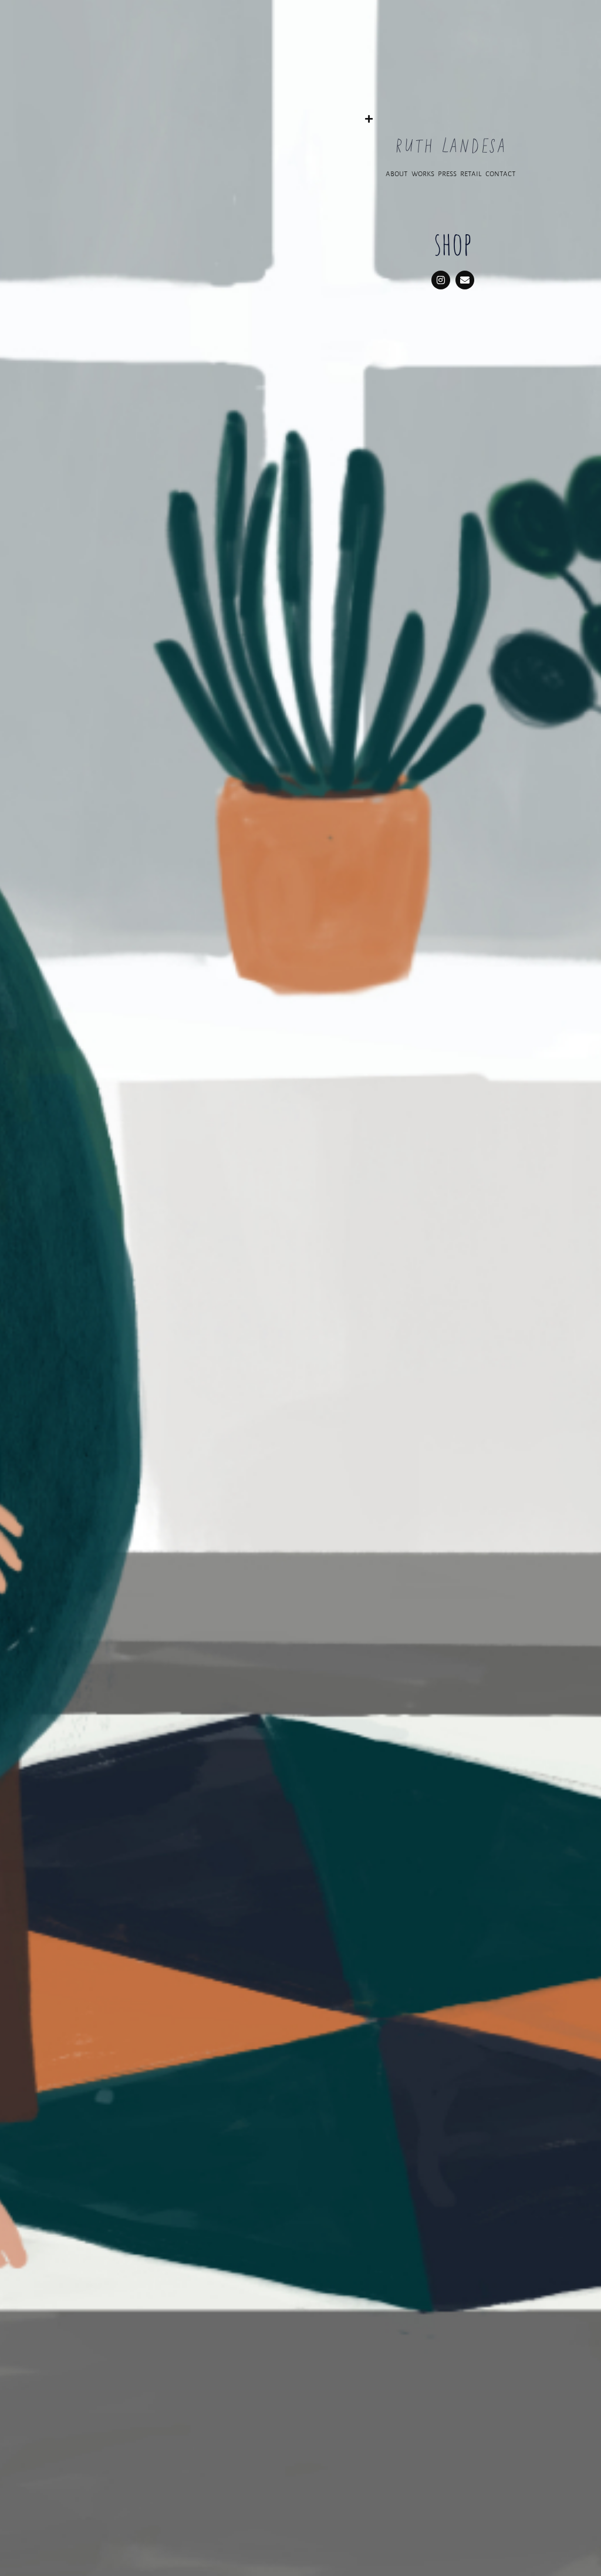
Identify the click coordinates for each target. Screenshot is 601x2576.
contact (501, 173)
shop (453, 243)
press (448, 173)
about (397, 173)
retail (472, 173)
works (423, 173)
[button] (450, 114)
